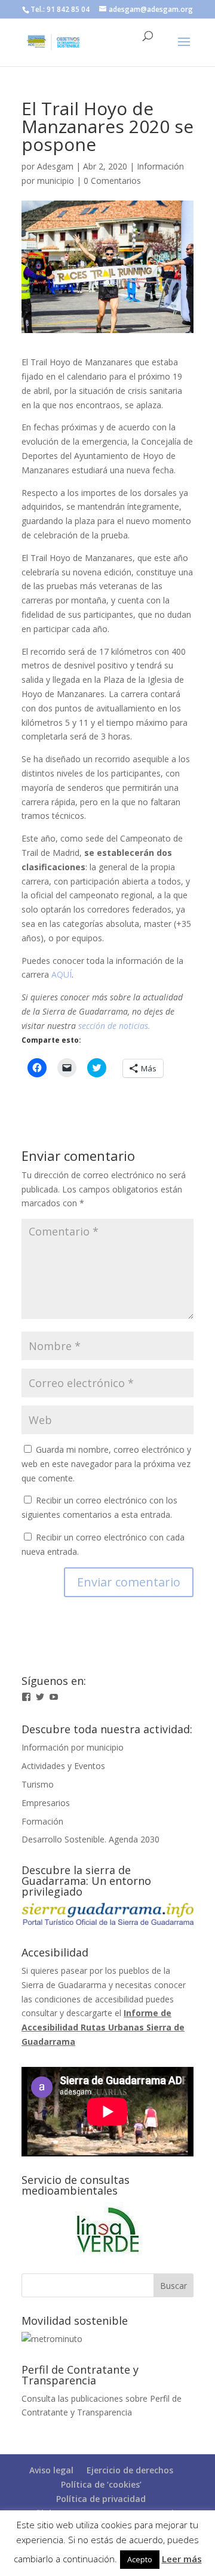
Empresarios (46, 1803)
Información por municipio (73, 1747)
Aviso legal (51, 2470)
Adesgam (55, 166)
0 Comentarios (112, 181)
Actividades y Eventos (63, 1766)
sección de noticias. (114, 1026)
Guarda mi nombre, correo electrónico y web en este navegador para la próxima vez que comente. (106, 1464)
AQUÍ (62, 974)
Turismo (38, 1784)
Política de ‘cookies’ (101, 2484)
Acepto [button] (140, 2559)
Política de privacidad (101, 2499)
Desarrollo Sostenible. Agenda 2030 (90, 1839)
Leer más (182, 2559)
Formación (42, 1821)
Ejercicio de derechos (130, 2470)
